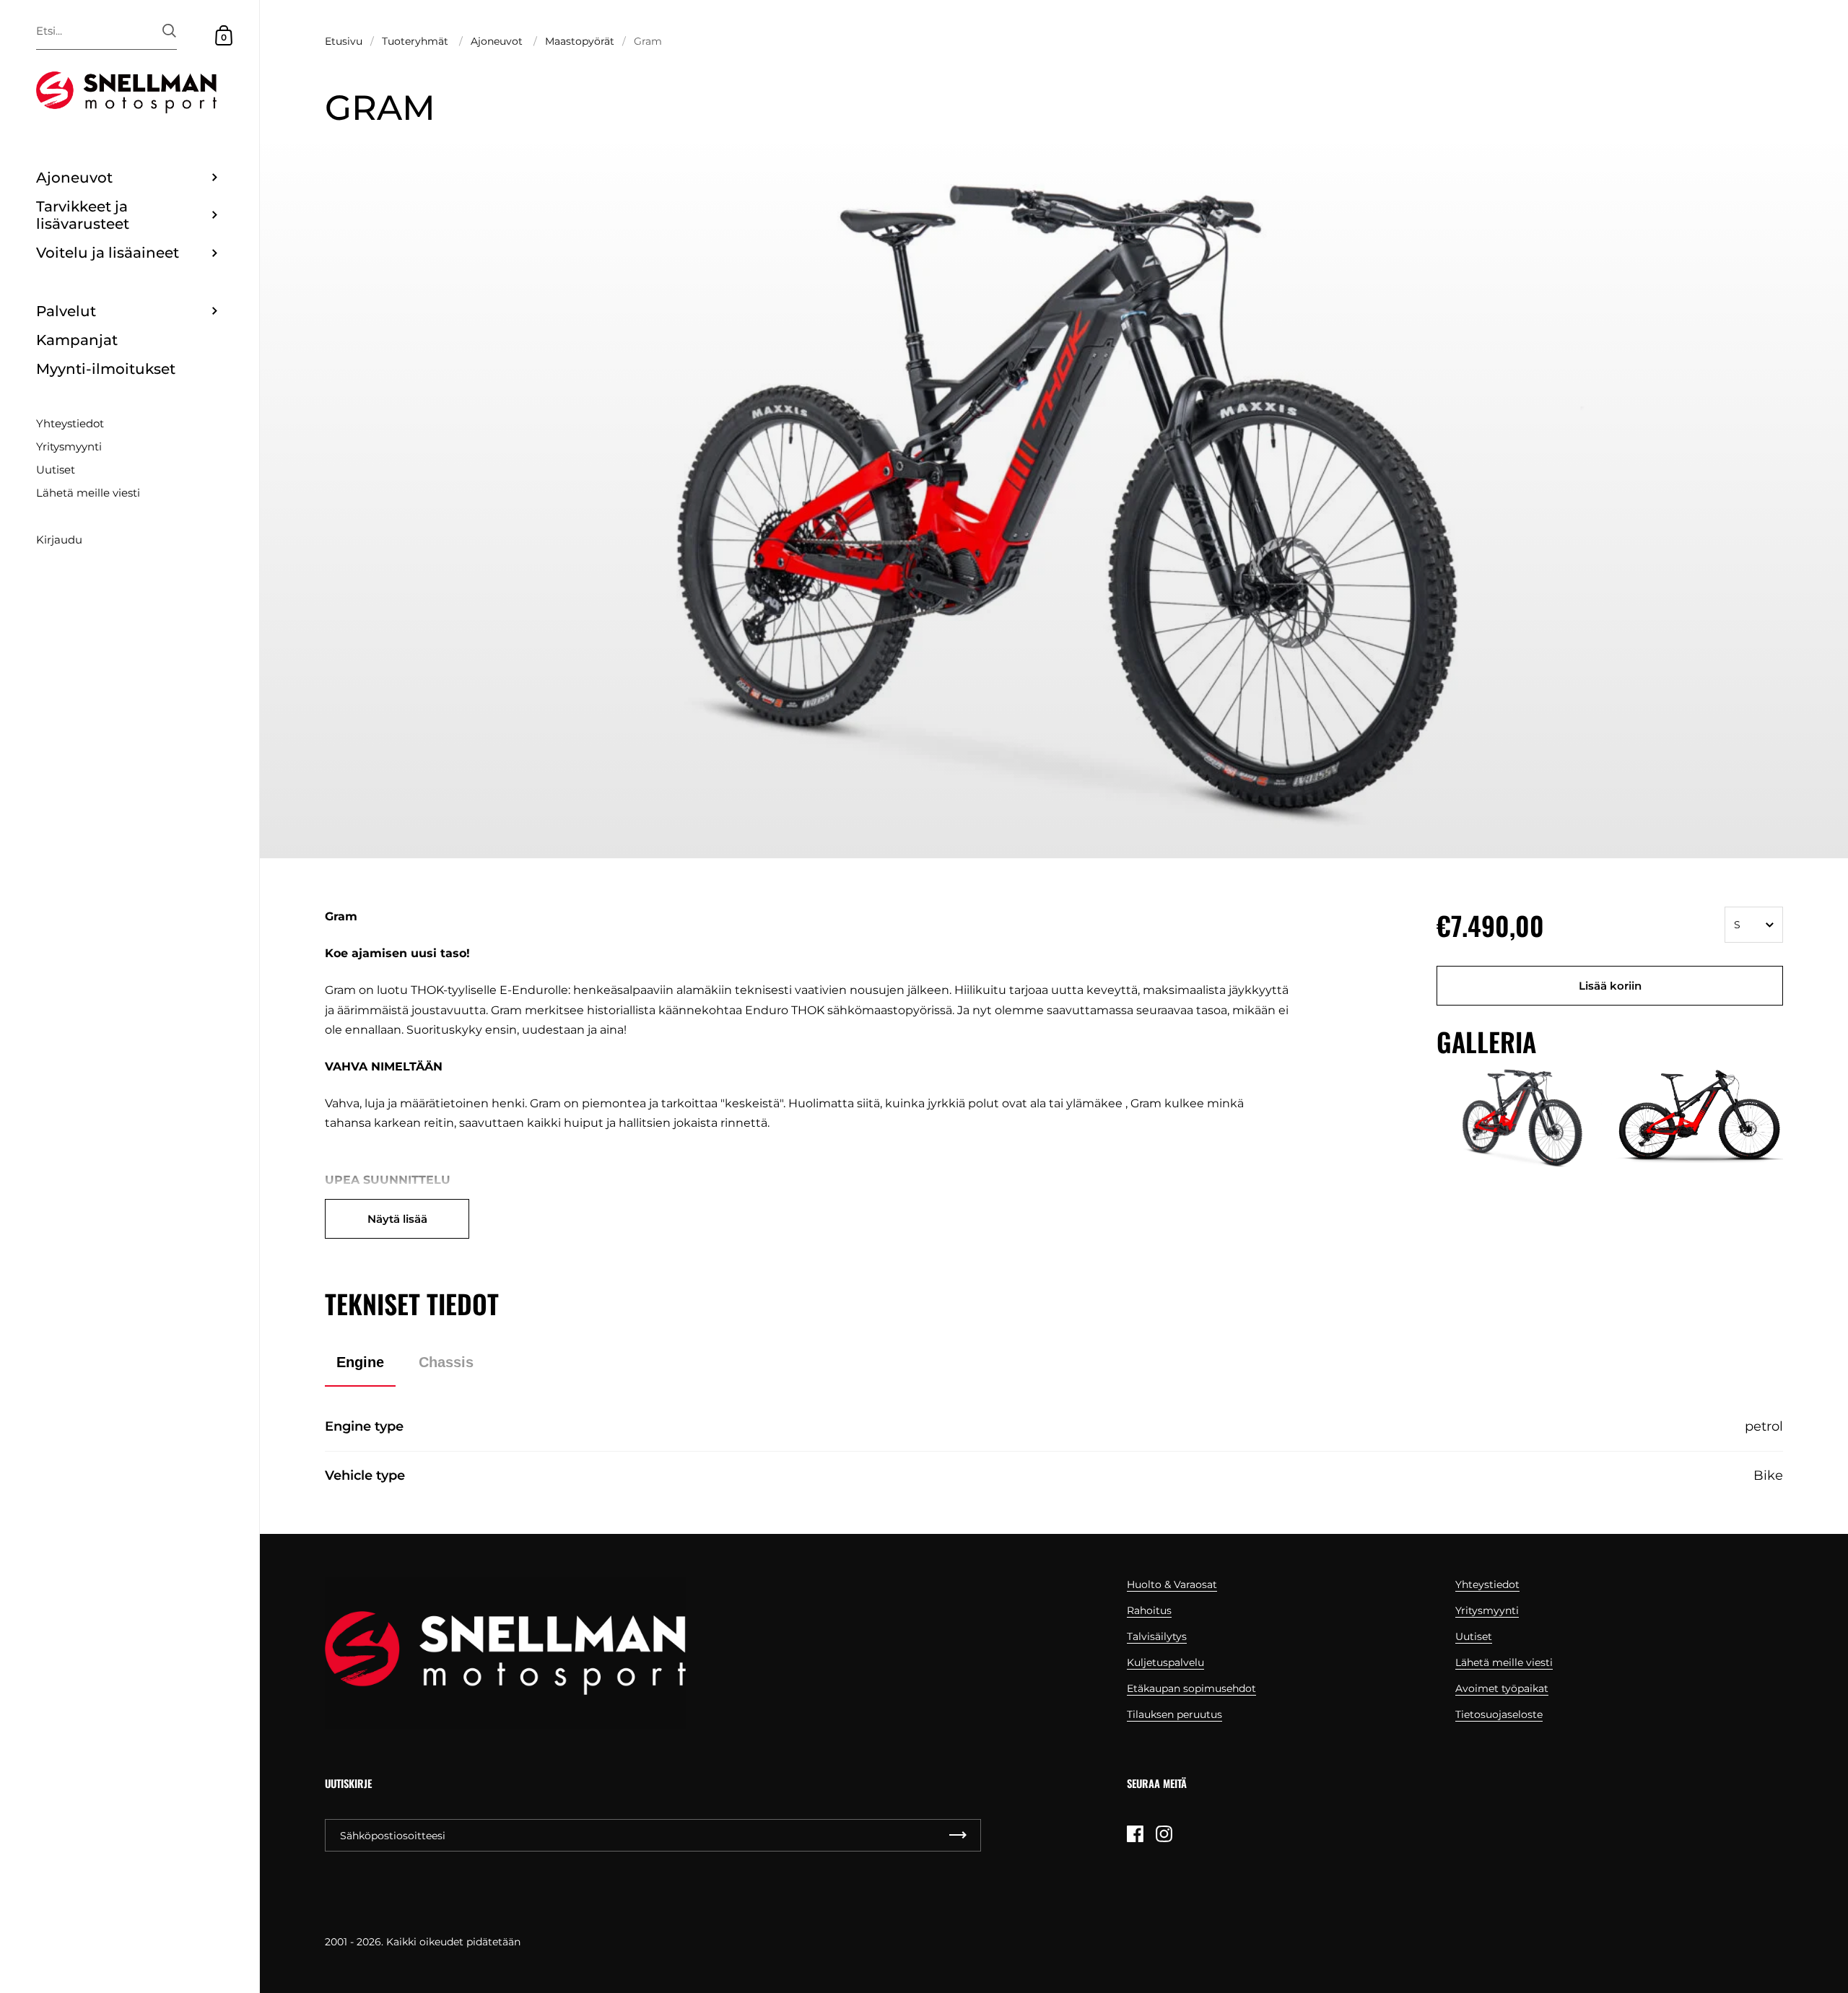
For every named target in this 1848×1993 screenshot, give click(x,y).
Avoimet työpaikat (1502, 1688)
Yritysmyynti (1487, 1610)
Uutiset (1474, 1636)
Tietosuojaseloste (1499, 1714)
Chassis (446, 1362)
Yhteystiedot (1487, 1584)
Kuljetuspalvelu (1165, 1662)
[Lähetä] (169, 31)
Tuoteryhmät (415, 41)
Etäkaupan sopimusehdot (1191, 1688)
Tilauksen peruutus (1174, 1714)
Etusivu (344, 41)
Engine (360, 1362)
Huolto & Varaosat (1172, 1584)
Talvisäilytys (1157, 1636)
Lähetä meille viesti (1504, 1662)
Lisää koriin (1610, 986)
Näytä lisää (397, 1219)
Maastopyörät (580, 41)
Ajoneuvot (497, 41)
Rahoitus (1149, 1610)
